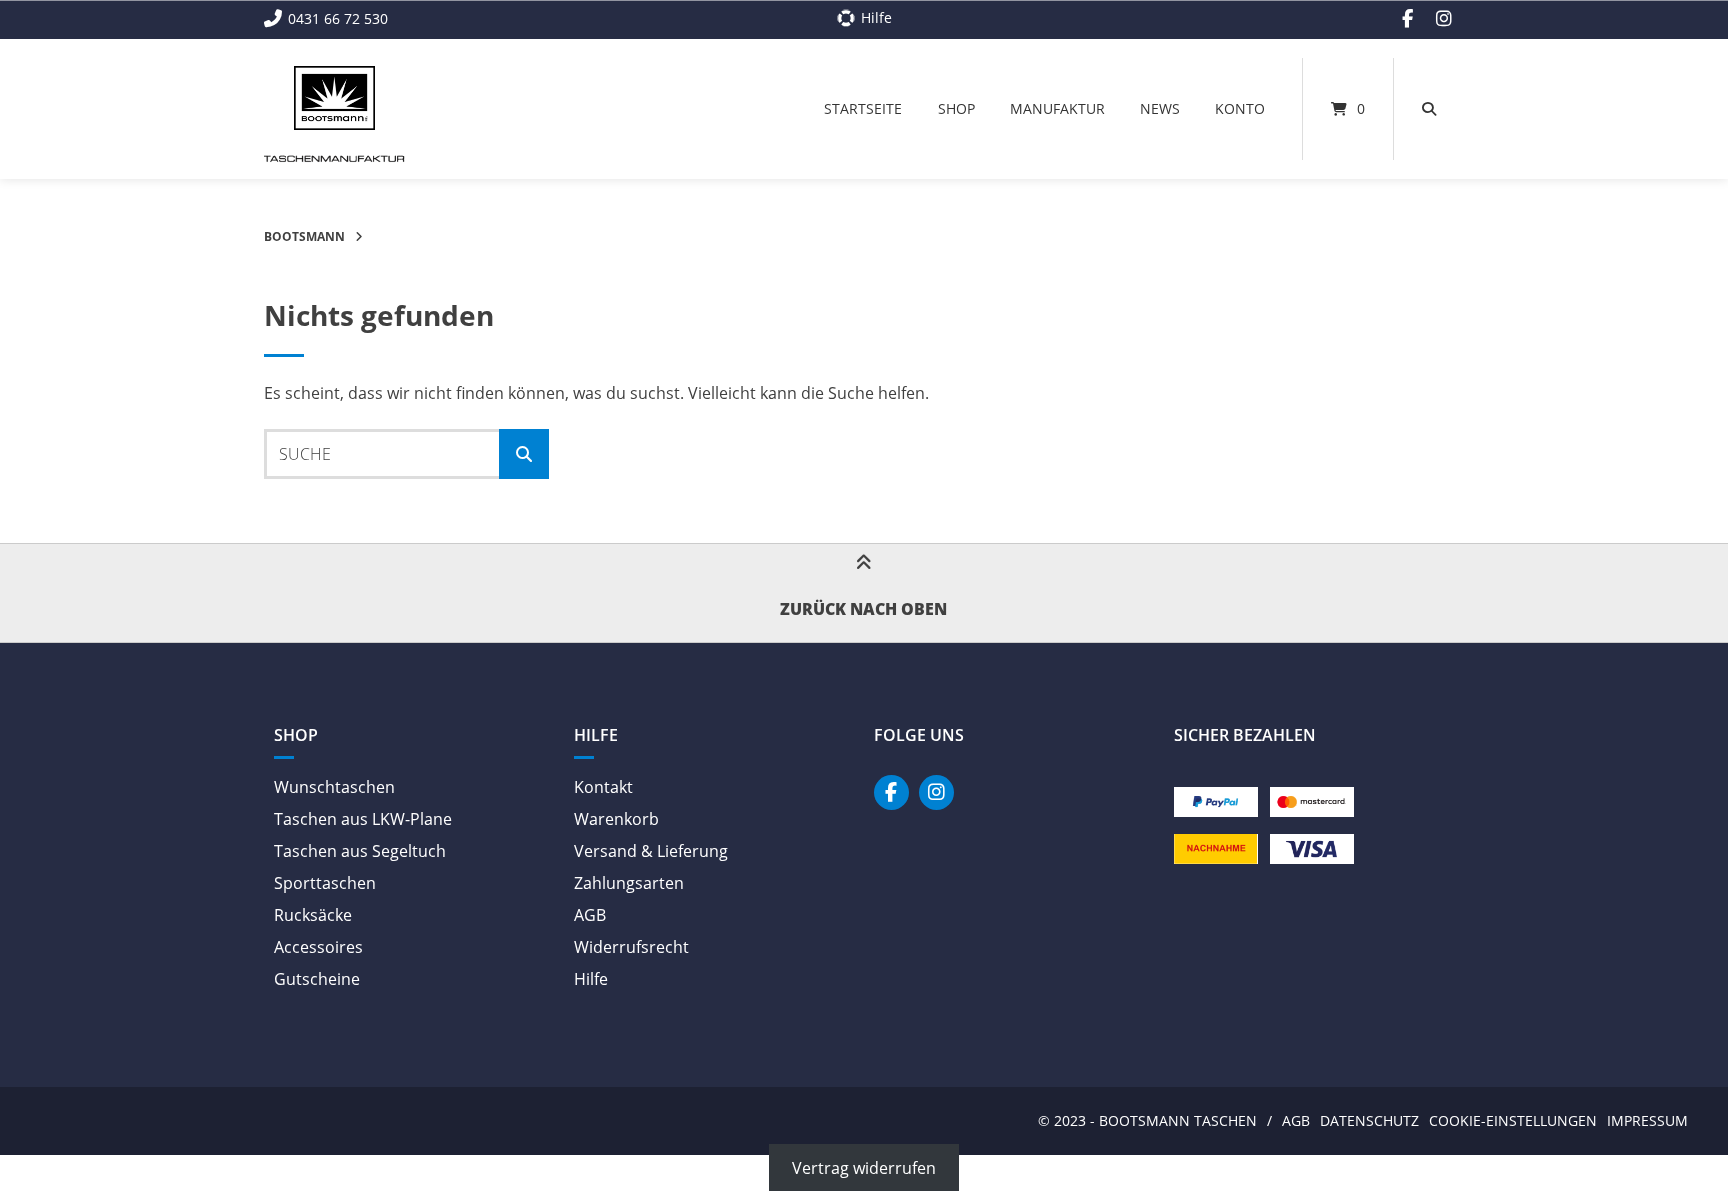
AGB (590, 915)
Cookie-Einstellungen (1513, 1120)
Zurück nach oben (863, 609)
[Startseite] (334, 98)
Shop (956, 108)
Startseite (863, 108)
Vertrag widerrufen (864, 1167)
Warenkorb (616, 819)
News (1160, 108)
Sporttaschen (325, 883)
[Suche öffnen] (1429, 109)
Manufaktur (1057, 108)
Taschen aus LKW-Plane (363, 819)
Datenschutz (1369, 1120)
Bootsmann (304, 236)
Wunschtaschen (334, 787)
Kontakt (603, 787)
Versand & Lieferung (651, 851)
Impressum (1647, 1120)
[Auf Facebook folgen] (1407, 19)
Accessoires (318, 947)
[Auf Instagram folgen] (1444, 19)
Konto (1240, 108)
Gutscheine (317, 979)
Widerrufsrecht (631, 947)
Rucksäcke (313, 915)
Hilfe (591, 979)
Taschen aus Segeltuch (360, 851)
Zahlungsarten (629, 883)
